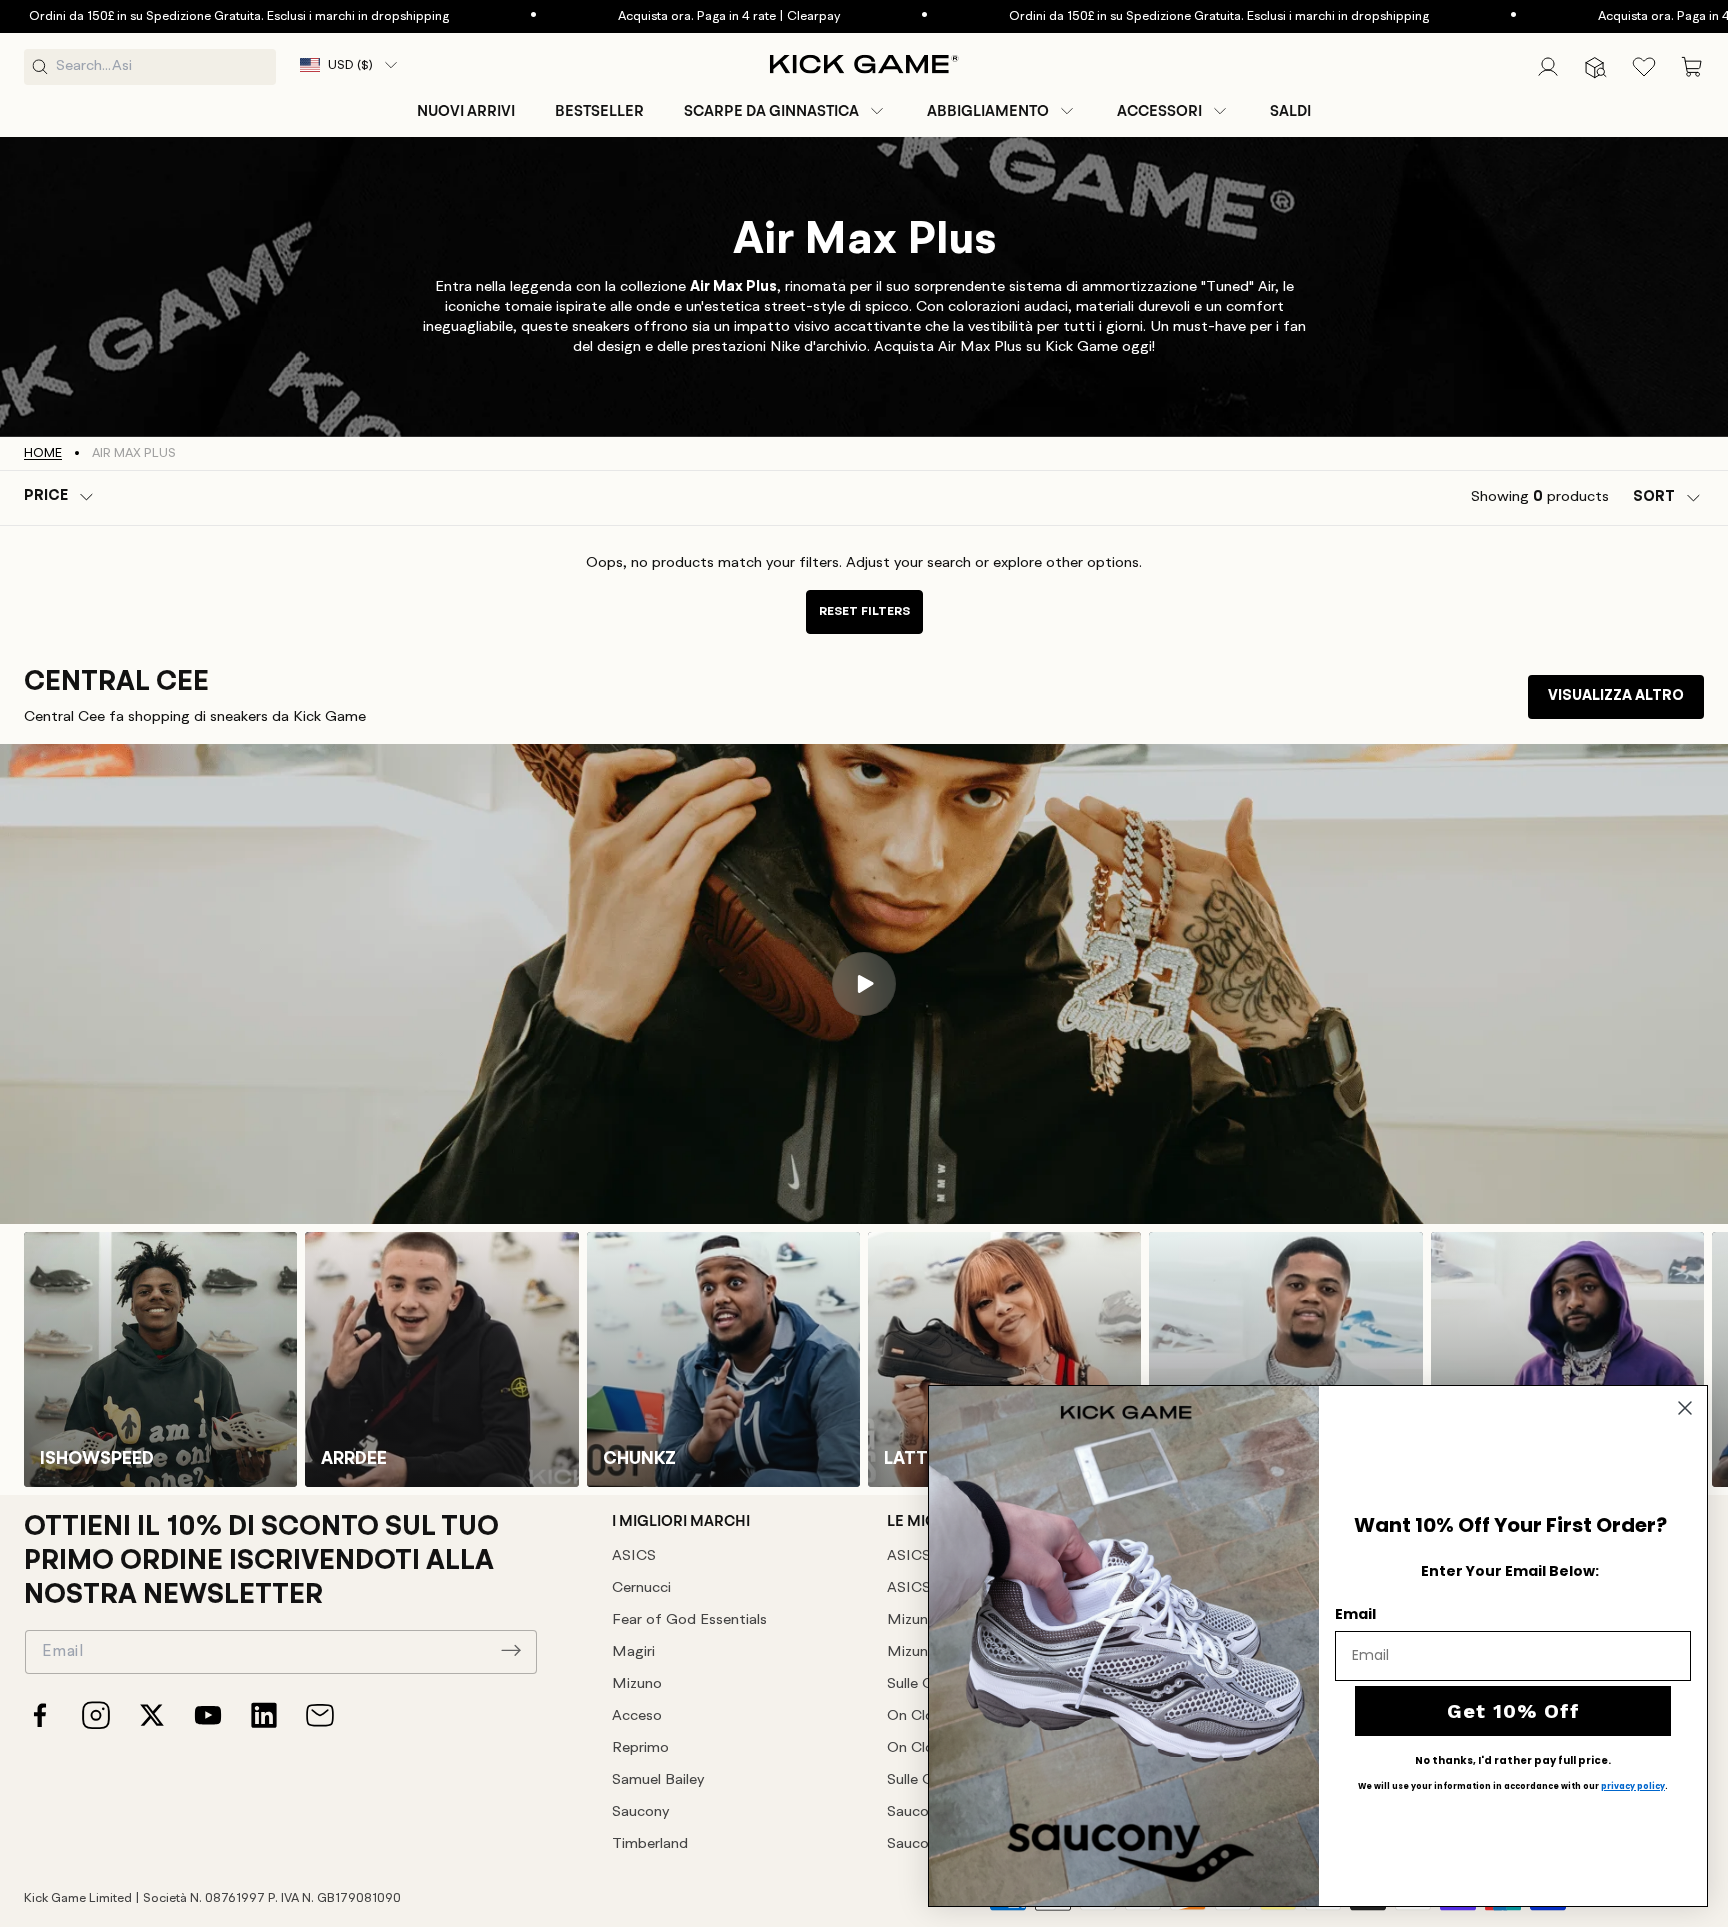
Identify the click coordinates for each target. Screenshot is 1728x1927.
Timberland (650, 1844)
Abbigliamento (988, 111)
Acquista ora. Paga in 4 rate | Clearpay (631, 16)
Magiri (633, 1652)
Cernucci (641, 1588)
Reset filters (864, 611)
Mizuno (637, 1684)
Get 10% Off (1513, 1711)
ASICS (634, 1556)
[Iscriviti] (511, 1650)
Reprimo (640, 1748)
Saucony (640, 1812)
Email (1355, 1614)
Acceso (637, 1716)
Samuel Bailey (658, 1780)
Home (43, 453)
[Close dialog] (1685, 1408)
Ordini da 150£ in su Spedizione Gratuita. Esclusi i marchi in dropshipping (1121, 16)
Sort (1654, 497)
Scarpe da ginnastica (771, 111)
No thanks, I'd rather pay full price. (1513, 1761)
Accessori (1159, 111)
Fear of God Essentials (689, 1620)
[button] (785, 111)
